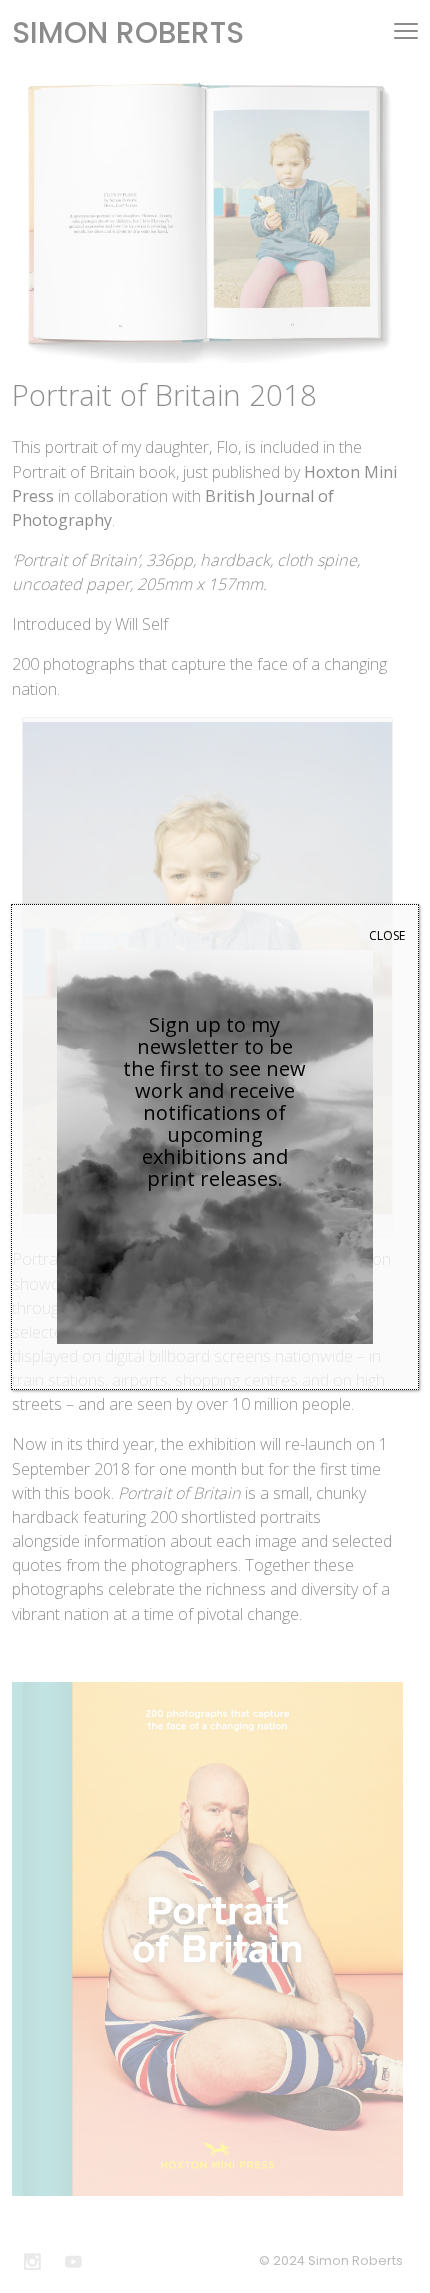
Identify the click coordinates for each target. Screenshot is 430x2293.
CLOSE (387, 935)
